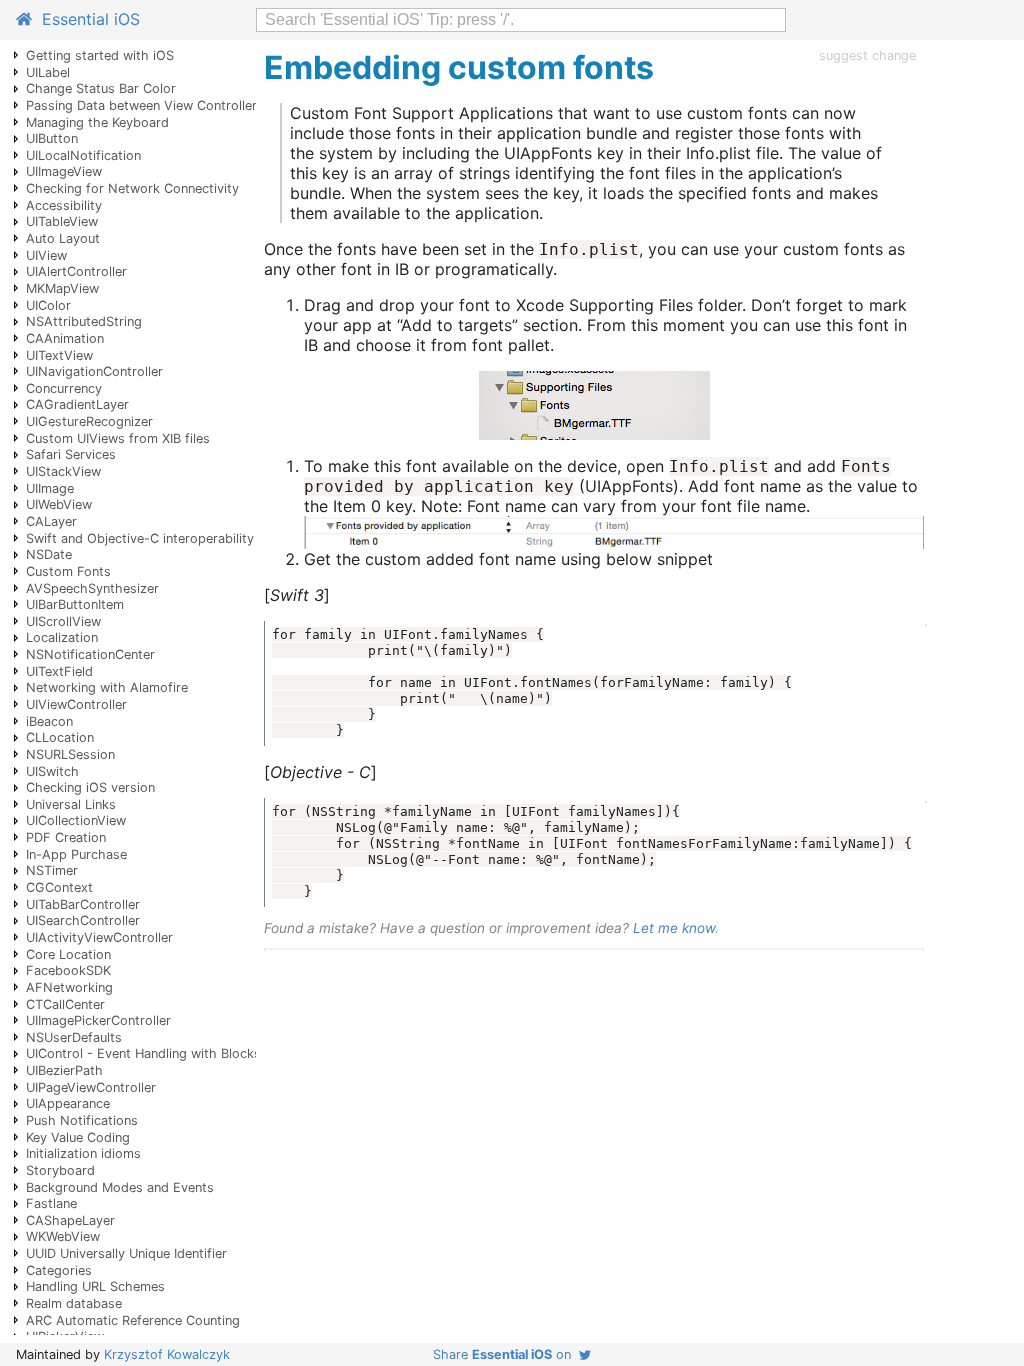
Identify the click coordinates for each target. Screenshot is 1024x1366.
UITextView (59, 355)
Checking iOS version (90, 787)
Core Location (68, 954)
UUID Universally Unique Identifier (126, 1253)
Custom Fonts (68, 571)
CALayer (51, 521)
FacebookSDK (68, 970)
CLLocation (60, 737)
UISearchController (83, 920)
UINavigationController (94, 371)
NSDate (49, 554)
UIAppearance (68, 1103)
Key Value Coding (78, 1137)
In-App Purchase (76, 854)
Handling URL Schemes (95, 1286)
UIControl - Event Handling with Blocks (143, 1053)
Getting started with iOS (100, 55)
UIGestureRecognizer (89, 421)
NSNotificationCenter (90, 654)
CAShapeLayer (70, 1220)
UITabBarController (83, 904)
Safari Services (71, 454)
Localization (62, 637)
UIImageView (64, 171)
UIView (46, 255)
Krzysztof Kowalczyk (167, 1354)
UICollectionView (76, 820)
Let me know (674, 928)
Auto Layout (63, 238)
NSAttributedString (84, 321)
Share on (506, 1354)
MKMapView (62, 288)
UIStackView (63, 471)
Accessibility (64, 205)
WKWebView (63, 1236)
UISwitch (52, 771)
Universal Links (71, 804)
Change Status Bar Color (101, 88)
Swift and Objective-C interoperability (140, 538)
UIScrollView (63, 621)
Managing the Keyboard (97, 122)
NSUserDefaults (74, 1037)
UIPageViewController (91, 1087)
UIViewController (76, 704)
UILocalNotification (83, 155)
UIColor (48, 305)
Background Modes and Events (120, 1187)
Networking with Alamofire (107, 687)
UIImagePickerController (98, 1020)
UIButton (52, 138)
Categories (59, 1270)
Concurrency (64, 388)
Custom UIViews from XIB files (118, 438)
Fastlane (51, 1203)
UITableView (62, 221)
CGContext (59, 887)
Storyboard (60, 1170)
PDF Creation (66, 837)
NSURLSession (70, 754)
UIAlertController (76, 271)
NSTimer (52, 870)
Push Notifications (82, 1120)
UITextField (59, 671)
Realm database (74, 1303)
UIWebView (59, 504)
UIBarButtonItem (75, 604)
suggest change (867, 55)
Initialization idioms (83, 1153)
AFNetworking (69, 987)
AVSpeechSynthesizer (92, 588)
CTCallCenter (65, 1004)
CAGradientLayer (77, 404)
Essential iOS (86, 19)
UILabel (48, 72)
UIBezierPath (64, 1070)
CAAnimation (65, 338)
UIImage (50, 488)
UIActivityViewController (99, 937)
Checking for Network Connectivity (132, 188)
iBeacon (49, 721)
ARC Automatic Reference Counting (133, 1320)
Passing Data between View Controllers (145, 105)
